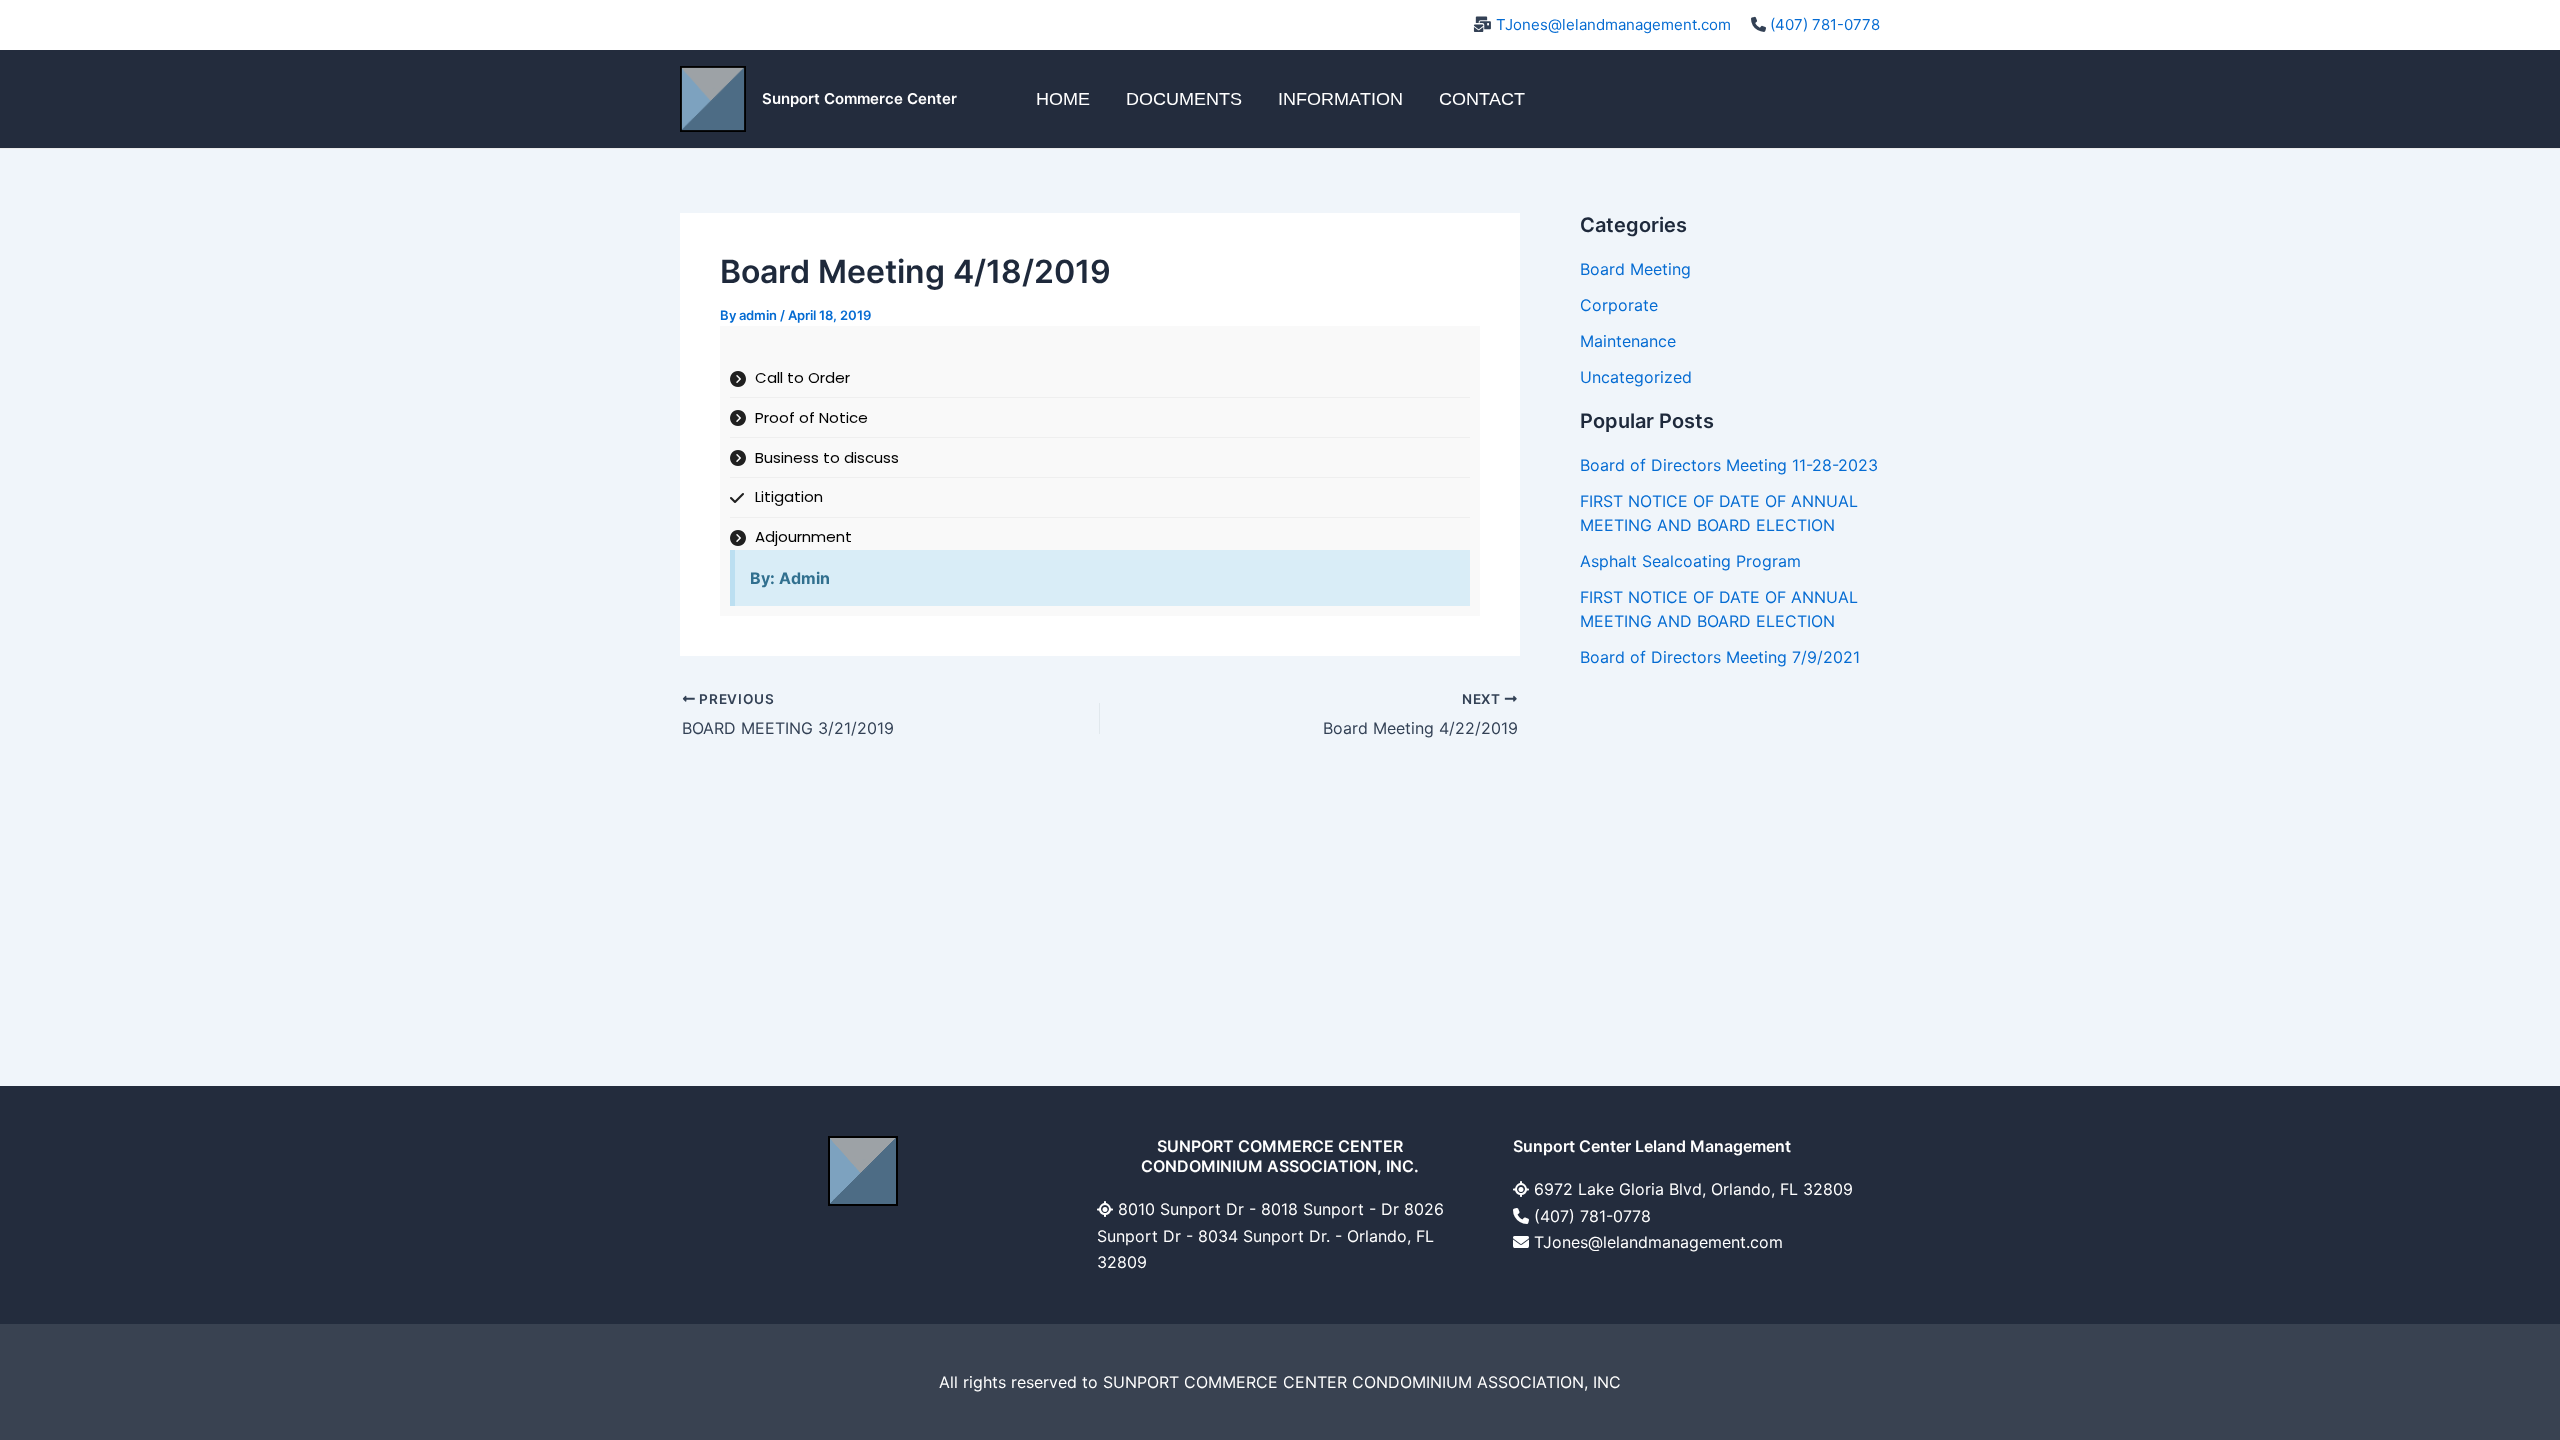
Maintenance (1628, 341)
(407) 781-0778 (1825, 24)
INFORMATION (1340, 99)
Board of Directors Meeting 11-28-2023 (1729, 465)
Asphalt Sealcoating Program (1690, 561)
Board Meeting (1635, 269)
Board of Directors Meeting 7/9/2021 (1720, 657)
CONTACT (1482, 99)
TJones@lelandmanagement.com (1613, 24)
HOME (1063, 99)
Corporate (1619, 305)
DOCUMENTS (1184, 99)
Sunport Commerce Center (859, 98)
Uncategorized (1636, 377)
